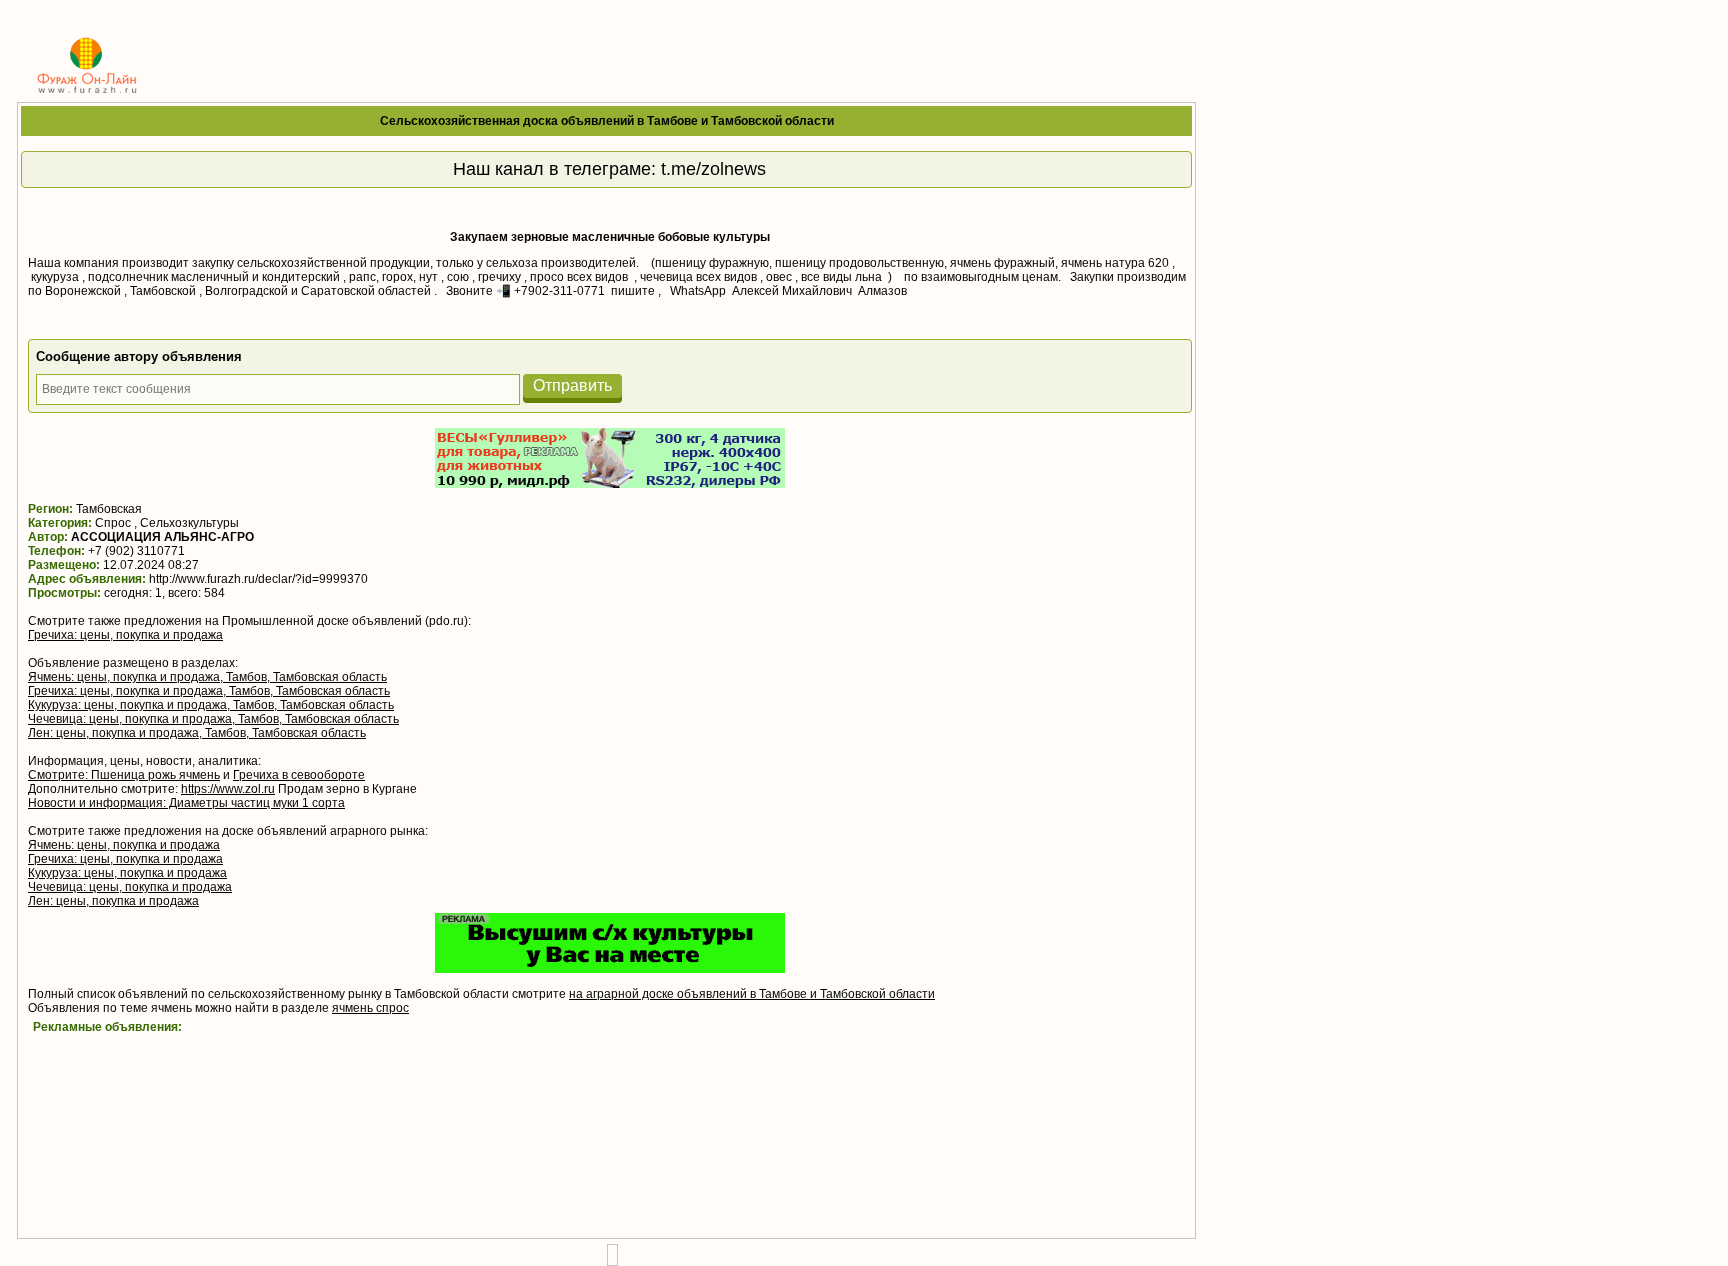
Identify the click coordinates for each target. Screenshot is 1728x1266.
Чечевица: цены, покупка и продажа (130, 887)
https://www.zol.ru (228, 789)
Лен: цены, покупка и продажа (113, 901)
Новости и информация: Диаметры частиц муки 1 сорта (186, 803)
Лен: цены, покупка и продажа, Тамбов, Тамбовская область (197, 733)
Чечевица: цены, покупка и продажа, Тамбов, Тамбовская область (213, 719)
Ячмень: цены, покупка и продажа (124, 845)
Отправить (572, 385)
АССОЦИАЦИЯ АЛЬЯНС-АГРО (162, 537)
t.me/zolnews (713, 169)
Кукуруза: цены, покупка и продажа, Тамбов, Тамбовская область (211, 705)
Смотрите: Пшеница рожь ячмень (124, 775)
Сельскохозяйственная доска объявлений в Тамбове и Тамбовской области (607, 121)
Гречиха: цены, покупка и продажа (125, 635)
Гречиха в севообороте (299, 775)
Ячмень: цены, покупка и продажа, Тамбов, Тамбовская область (207, 677)
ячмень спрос (370, 1008)
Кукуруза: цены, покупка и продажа (127, 873)
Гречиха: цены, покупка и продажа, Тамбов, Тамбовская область (209, 691)
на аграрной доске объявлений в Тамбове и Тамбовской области (752, 994)
